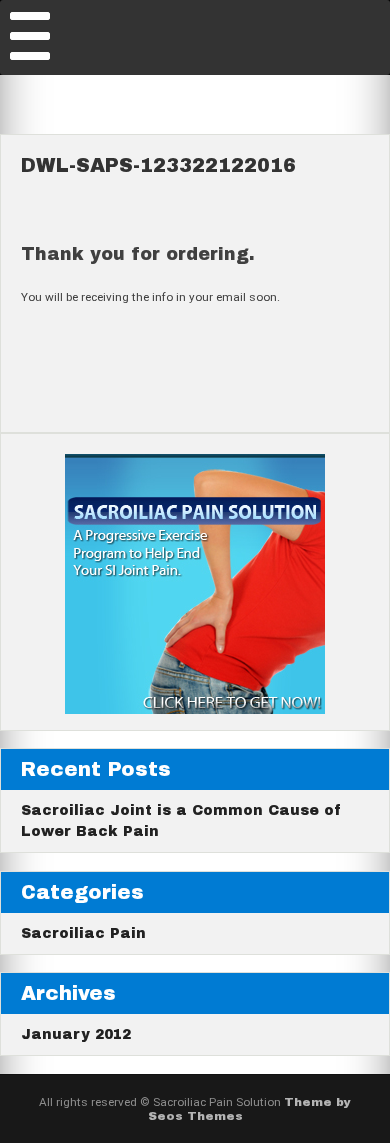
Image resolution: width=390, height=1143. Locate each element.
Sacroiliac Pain (83, 933)
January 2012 (76, 1034)
